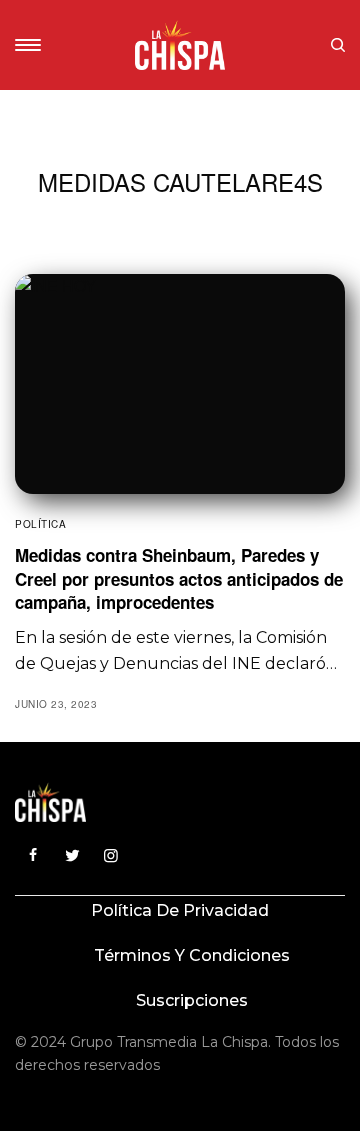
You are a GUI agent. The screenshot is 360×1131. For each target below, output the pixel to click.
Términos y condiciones (192, 955)
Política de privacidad (180, 910)
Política (40, 524)
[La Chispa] (180, 45)
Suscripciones (192, 1000)
